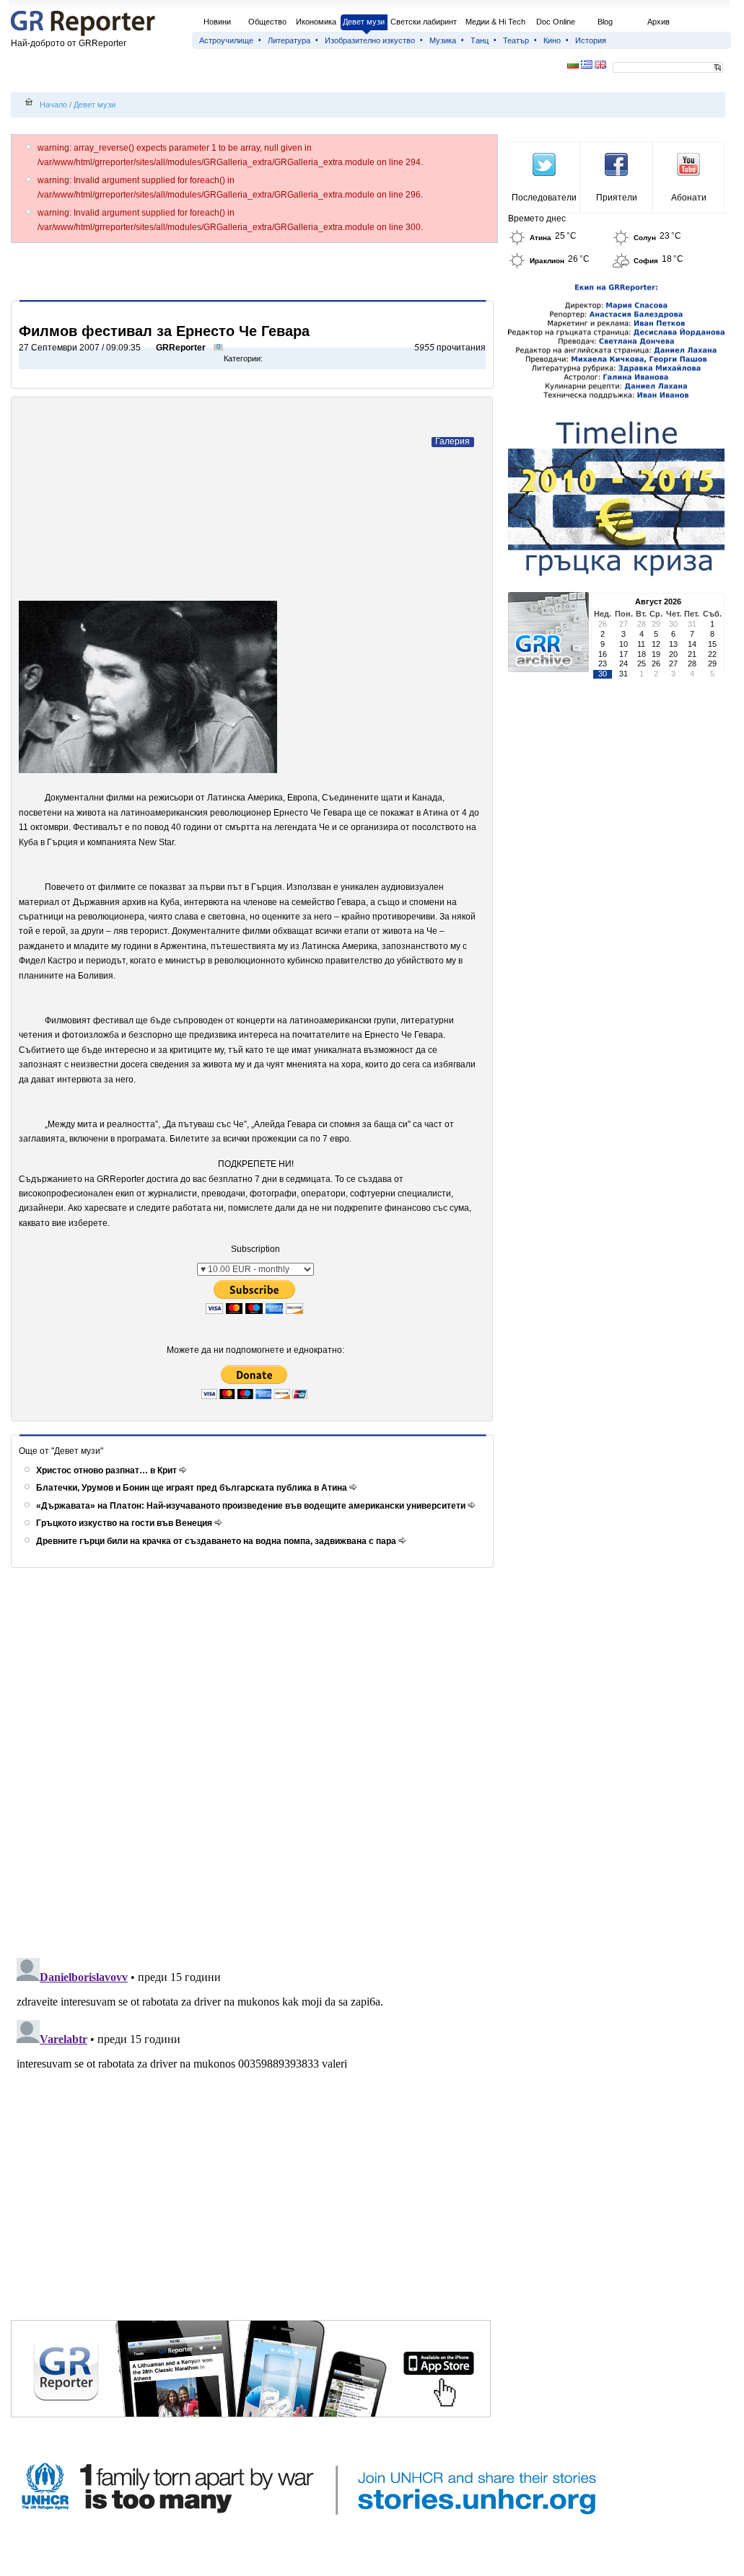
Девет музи (364, 22)
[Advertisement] (255, 271)
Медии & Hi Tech (495, 22)
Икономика (316, 22)
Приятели (617, 198)
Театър (516, 40)
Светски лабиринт (424, 22)
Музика (443, 40)
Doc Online (556, 22)
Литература (289, 40)
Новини (217, 22)
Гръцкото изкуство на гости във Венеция (125, 1523)
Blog (605, 22)
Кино (552, 40)
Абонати (689, 198)
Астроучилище (226, 40)
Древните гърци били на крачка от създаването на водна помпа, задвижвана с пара (217, 1541)
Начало (53, 105)
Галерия (452, 441)
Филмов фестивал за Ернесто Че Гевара (164, 331)
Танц (480, 40)
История (591, 40)
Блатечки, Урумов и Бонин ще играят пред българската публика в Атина (193, 1488)
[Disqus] (254, 1763)
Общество (267, 22)
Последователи (544, 198)
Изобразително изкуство (370, 40)
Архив (658, 22)
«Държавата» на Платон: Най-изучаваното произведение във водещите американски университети (252, 1506)
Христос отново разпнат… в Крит (108, 1470)
